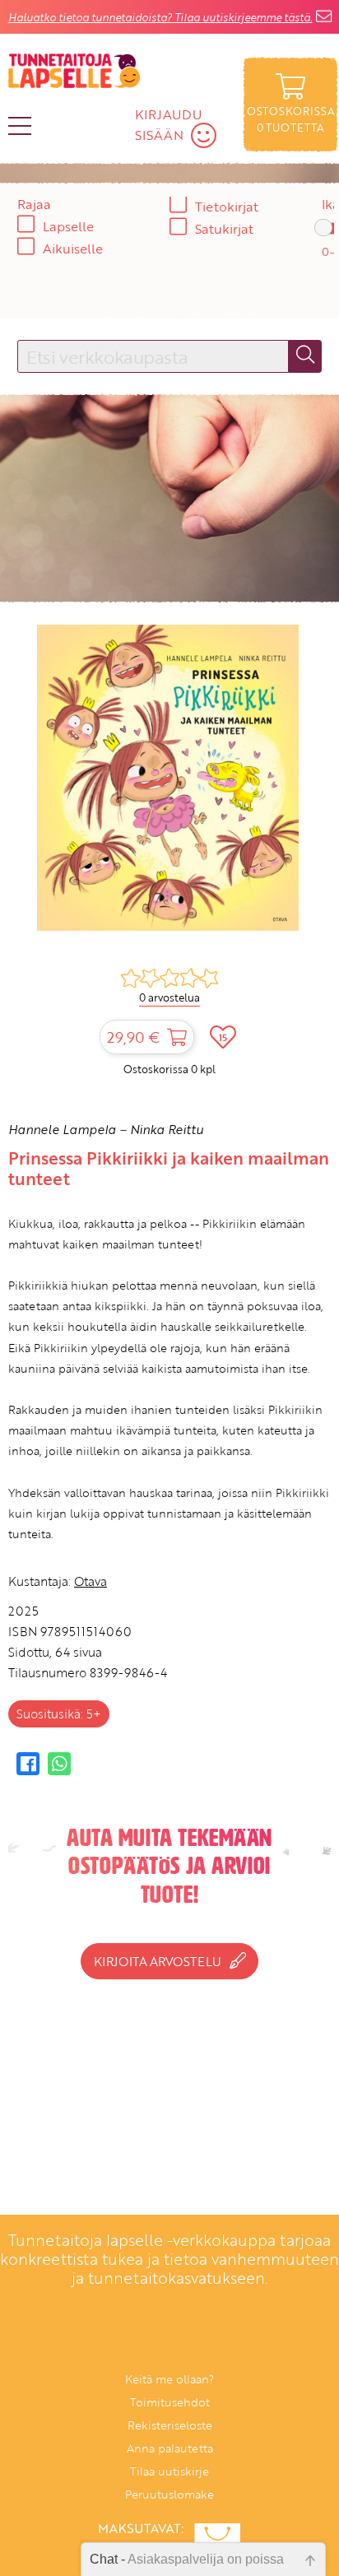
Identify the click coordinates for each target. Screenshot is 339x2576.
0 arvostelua (169, 997)
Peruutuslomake (169, 2494)
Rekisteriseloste (170, 2425)
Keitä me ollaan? (169, 2379)
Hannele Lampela (62, 1129)
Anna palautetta (170, 2448)
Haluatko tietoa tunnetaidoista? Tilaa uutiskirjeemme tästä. (160, 17)
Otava (91, 1581)
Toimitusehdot (170, 2402)
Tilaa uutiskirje (169, 2471)
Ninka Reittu (167, 1129)
